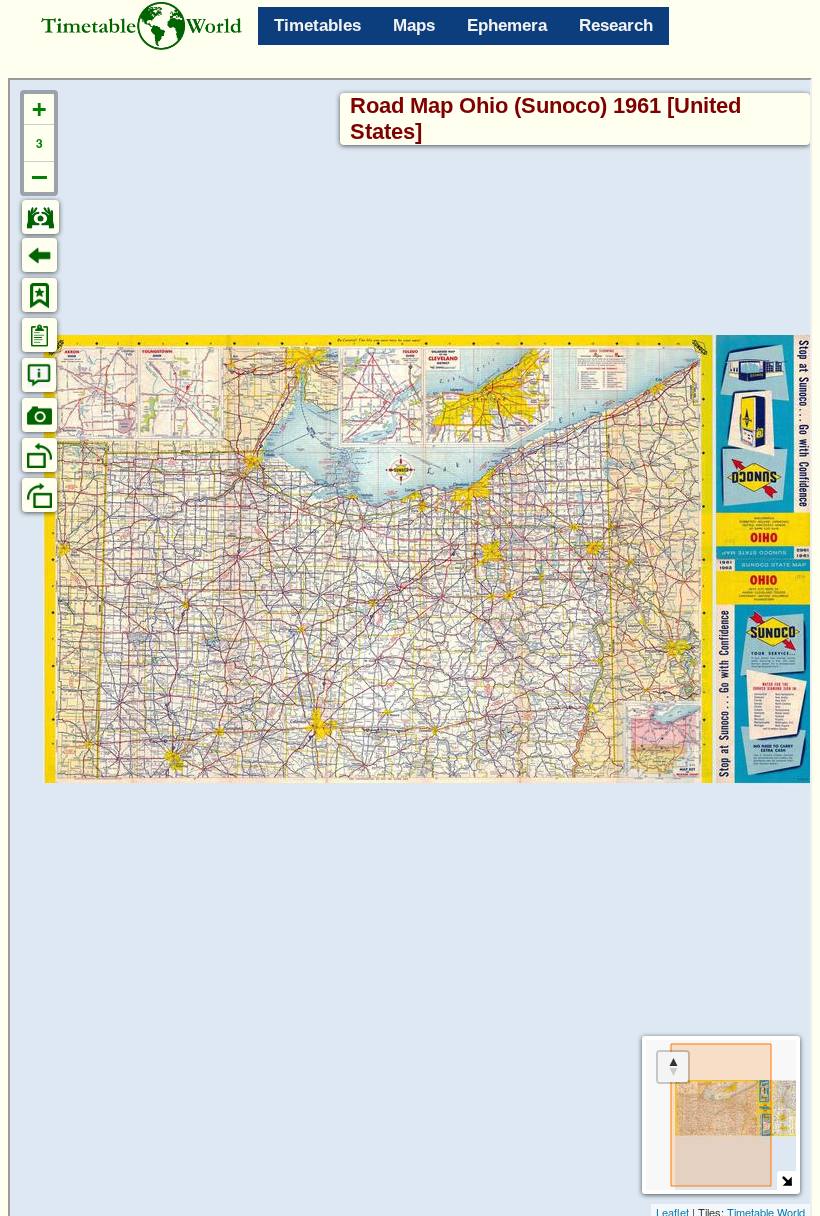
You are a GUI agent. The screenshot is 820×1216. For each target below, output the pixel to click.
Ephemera (507, 25)
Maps (414, 25)
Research (616, 25)
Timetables (317, 25)
